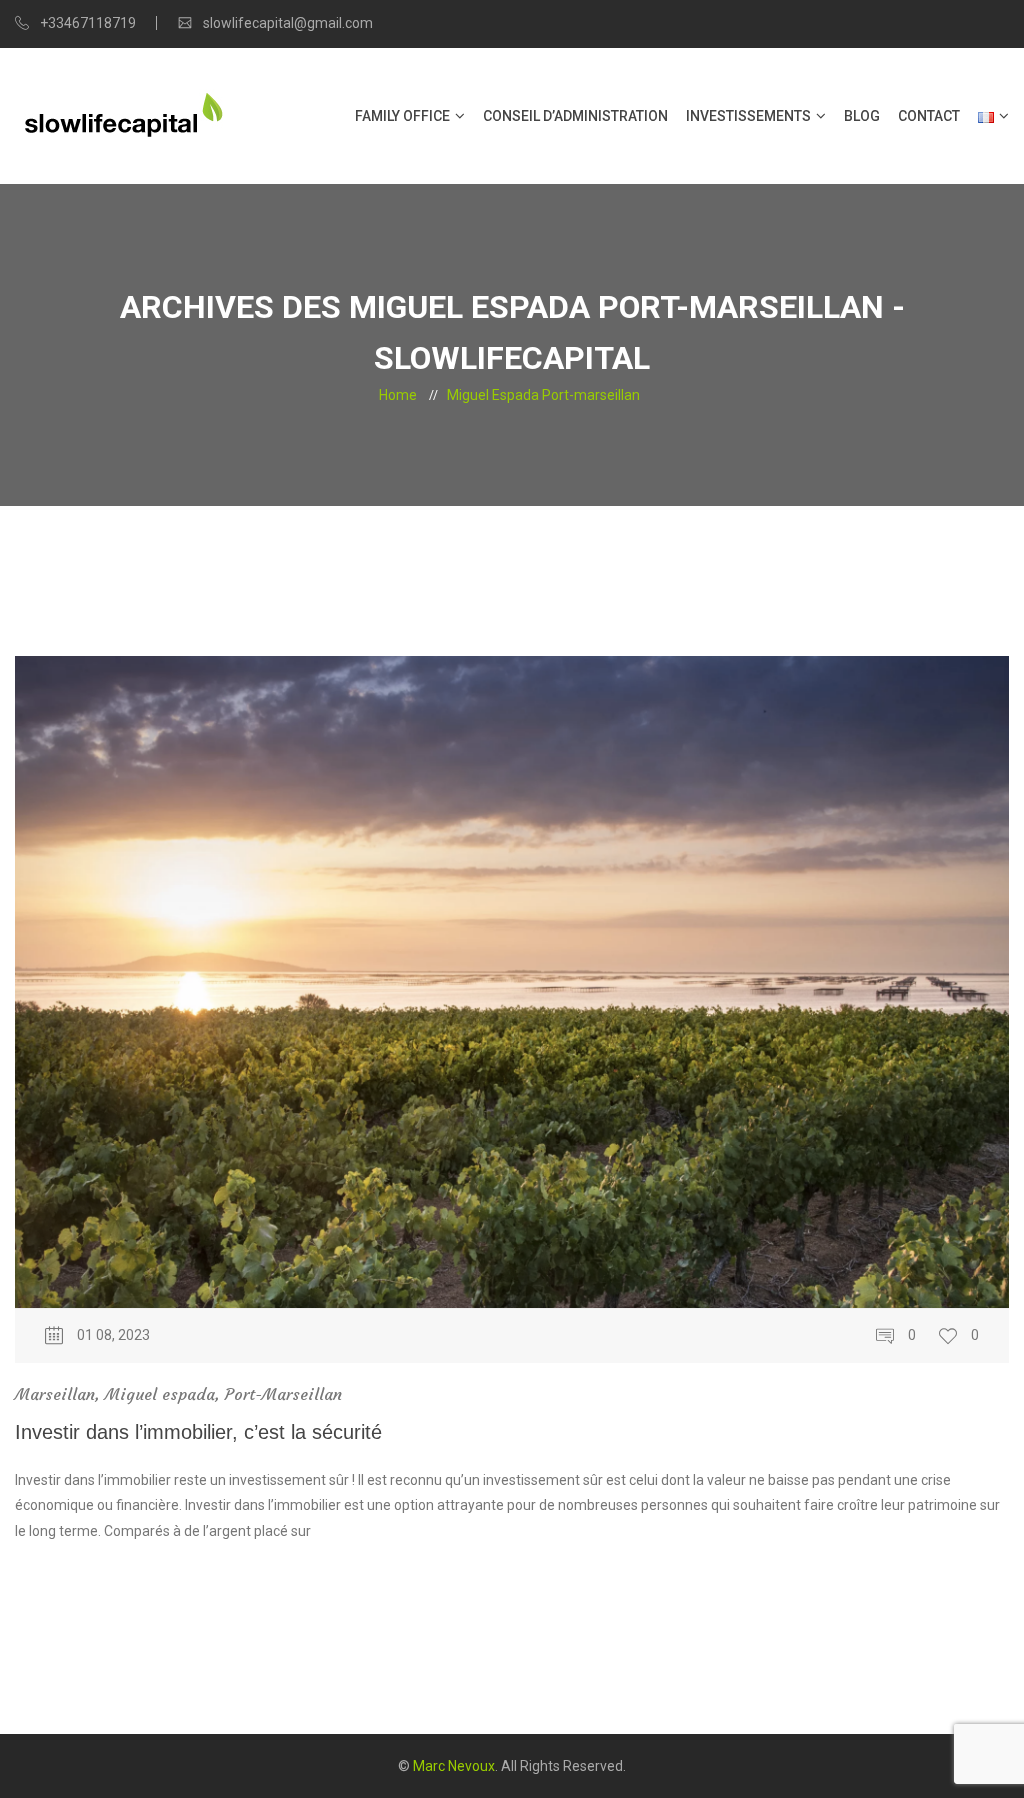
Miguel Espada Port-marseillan (543, 395)
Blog (862, 116)
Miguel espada (160, 1394)
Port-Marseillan (283, 1394)
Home (398, 395)
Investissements (748, 116)
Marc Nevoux (454, 1766)
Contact (929, 116)
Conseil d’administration (575, 116)
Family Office (402, 116)
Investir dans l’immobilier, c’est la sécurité (198, 1432)
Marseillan (55, 1394)
